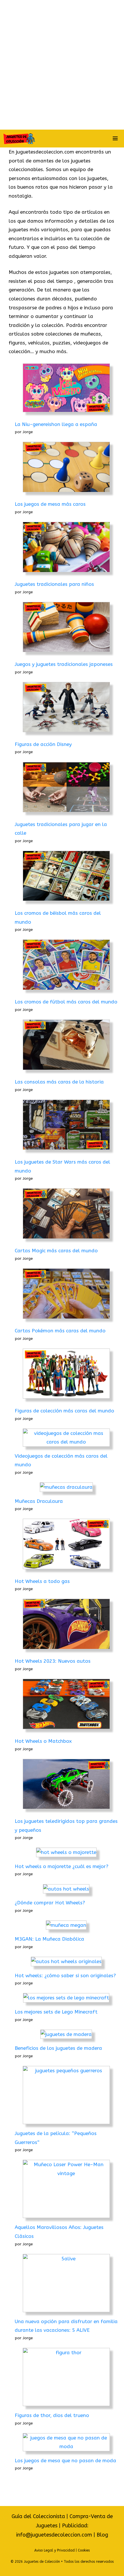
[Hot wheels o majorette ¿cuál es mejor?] (66, 1852)
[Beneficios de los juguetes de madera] (66, 2034)
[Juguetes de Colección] (19, 139)
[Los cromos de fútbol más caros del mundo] (66, 966)
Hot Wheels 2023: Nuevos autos (53, 1661)
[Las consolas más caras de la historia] (66, 1046)
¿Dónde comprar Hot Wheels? (50, 1903)
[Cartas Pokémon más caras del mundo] (66, 1295)
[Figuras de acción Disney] (66, 709)
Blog (102, 2535)
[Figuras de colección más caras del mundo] (66, 1375)
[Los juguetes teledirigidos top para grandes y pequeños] (66, 1785)
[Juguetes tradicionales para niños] (66, 548)
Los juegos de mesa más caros (50, 504)
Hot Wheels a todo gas (42, 1581)
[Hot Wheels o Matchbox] (66, 1705)
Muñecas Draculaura (39, 1501)
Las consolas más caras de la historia (59, 1082)
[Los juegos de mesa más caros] (66, 468)
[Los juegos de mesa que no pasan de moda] (66, 2442)
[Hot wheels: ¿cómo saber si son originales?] (66, 1962)
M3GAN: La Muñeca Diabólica (49, 1939)
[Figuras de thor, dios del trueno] (66, 2377)
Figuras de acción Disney (43, 744)
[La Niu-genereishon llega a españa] (66, 389)
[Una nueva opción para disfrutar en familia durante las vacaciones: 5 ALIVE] (66, 2283)
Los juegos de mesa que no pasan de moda (65, 2461)
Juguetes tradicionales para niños (54, 584)
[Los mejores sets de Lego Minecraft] (66, 1998)
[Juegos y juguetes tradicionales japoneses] (66, 628)
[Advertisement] (62, 65)
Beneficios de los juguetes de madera (58, 2048)
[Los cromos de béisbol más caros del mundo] (66, 877)
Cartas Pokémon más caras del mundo (60, 1331)
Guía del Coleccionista (38, 2516)
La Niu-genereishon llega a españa (56, 424)
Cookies (84, 2550)
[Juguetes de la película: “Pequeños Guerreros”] (66, 2095)
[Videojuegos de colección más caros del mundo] (66, 1438)
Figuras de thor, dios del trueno (52, 2415)
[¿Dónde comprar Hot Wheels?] (66, 1889)
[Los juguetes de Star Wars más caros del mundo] (66, 1126)
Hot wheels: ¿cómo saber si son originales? (65, 1975)
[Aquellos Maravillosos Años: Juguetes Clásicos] (66, 2189)
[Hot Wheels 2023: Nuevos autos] (66, 1625)
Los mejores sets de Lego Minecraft (56, 2012)
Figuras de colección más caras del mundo (64, 1411)
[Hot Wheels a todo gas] (66, 1545)
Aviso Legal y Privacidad (55, 2550)
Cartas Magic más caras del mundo (56, 1251)
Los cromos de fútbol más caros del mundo (66, 1002)
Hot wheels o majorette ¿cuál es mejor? (62, 1866)
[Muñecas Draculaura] (66, 1487)
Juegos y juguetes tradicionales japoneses (64, 664)
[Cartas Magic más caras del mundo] (66, 1215)
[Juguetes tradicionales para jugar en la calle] (66, 789)
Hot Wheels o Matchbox (43, 1741)
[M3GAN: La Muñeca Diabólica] (66, 1925)
